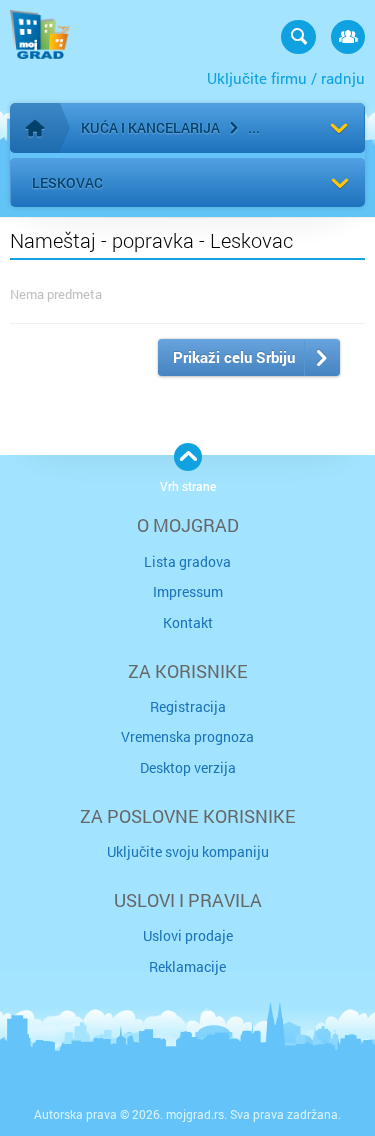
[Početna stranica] (35, 128)
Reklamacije (187, 966)
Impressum (188, 591)
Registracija (188, 706)
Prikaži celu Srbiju (234, 357)
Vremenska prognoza (187, 736)
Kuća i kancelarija (150, 127)
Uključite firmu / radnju (286, 78)
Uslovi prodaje (188, 935)
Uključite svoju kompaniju (188, 851)
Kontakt (188, 622)
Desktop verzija (188, 767)
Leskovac (67, 182)
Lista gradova (187, 561)
